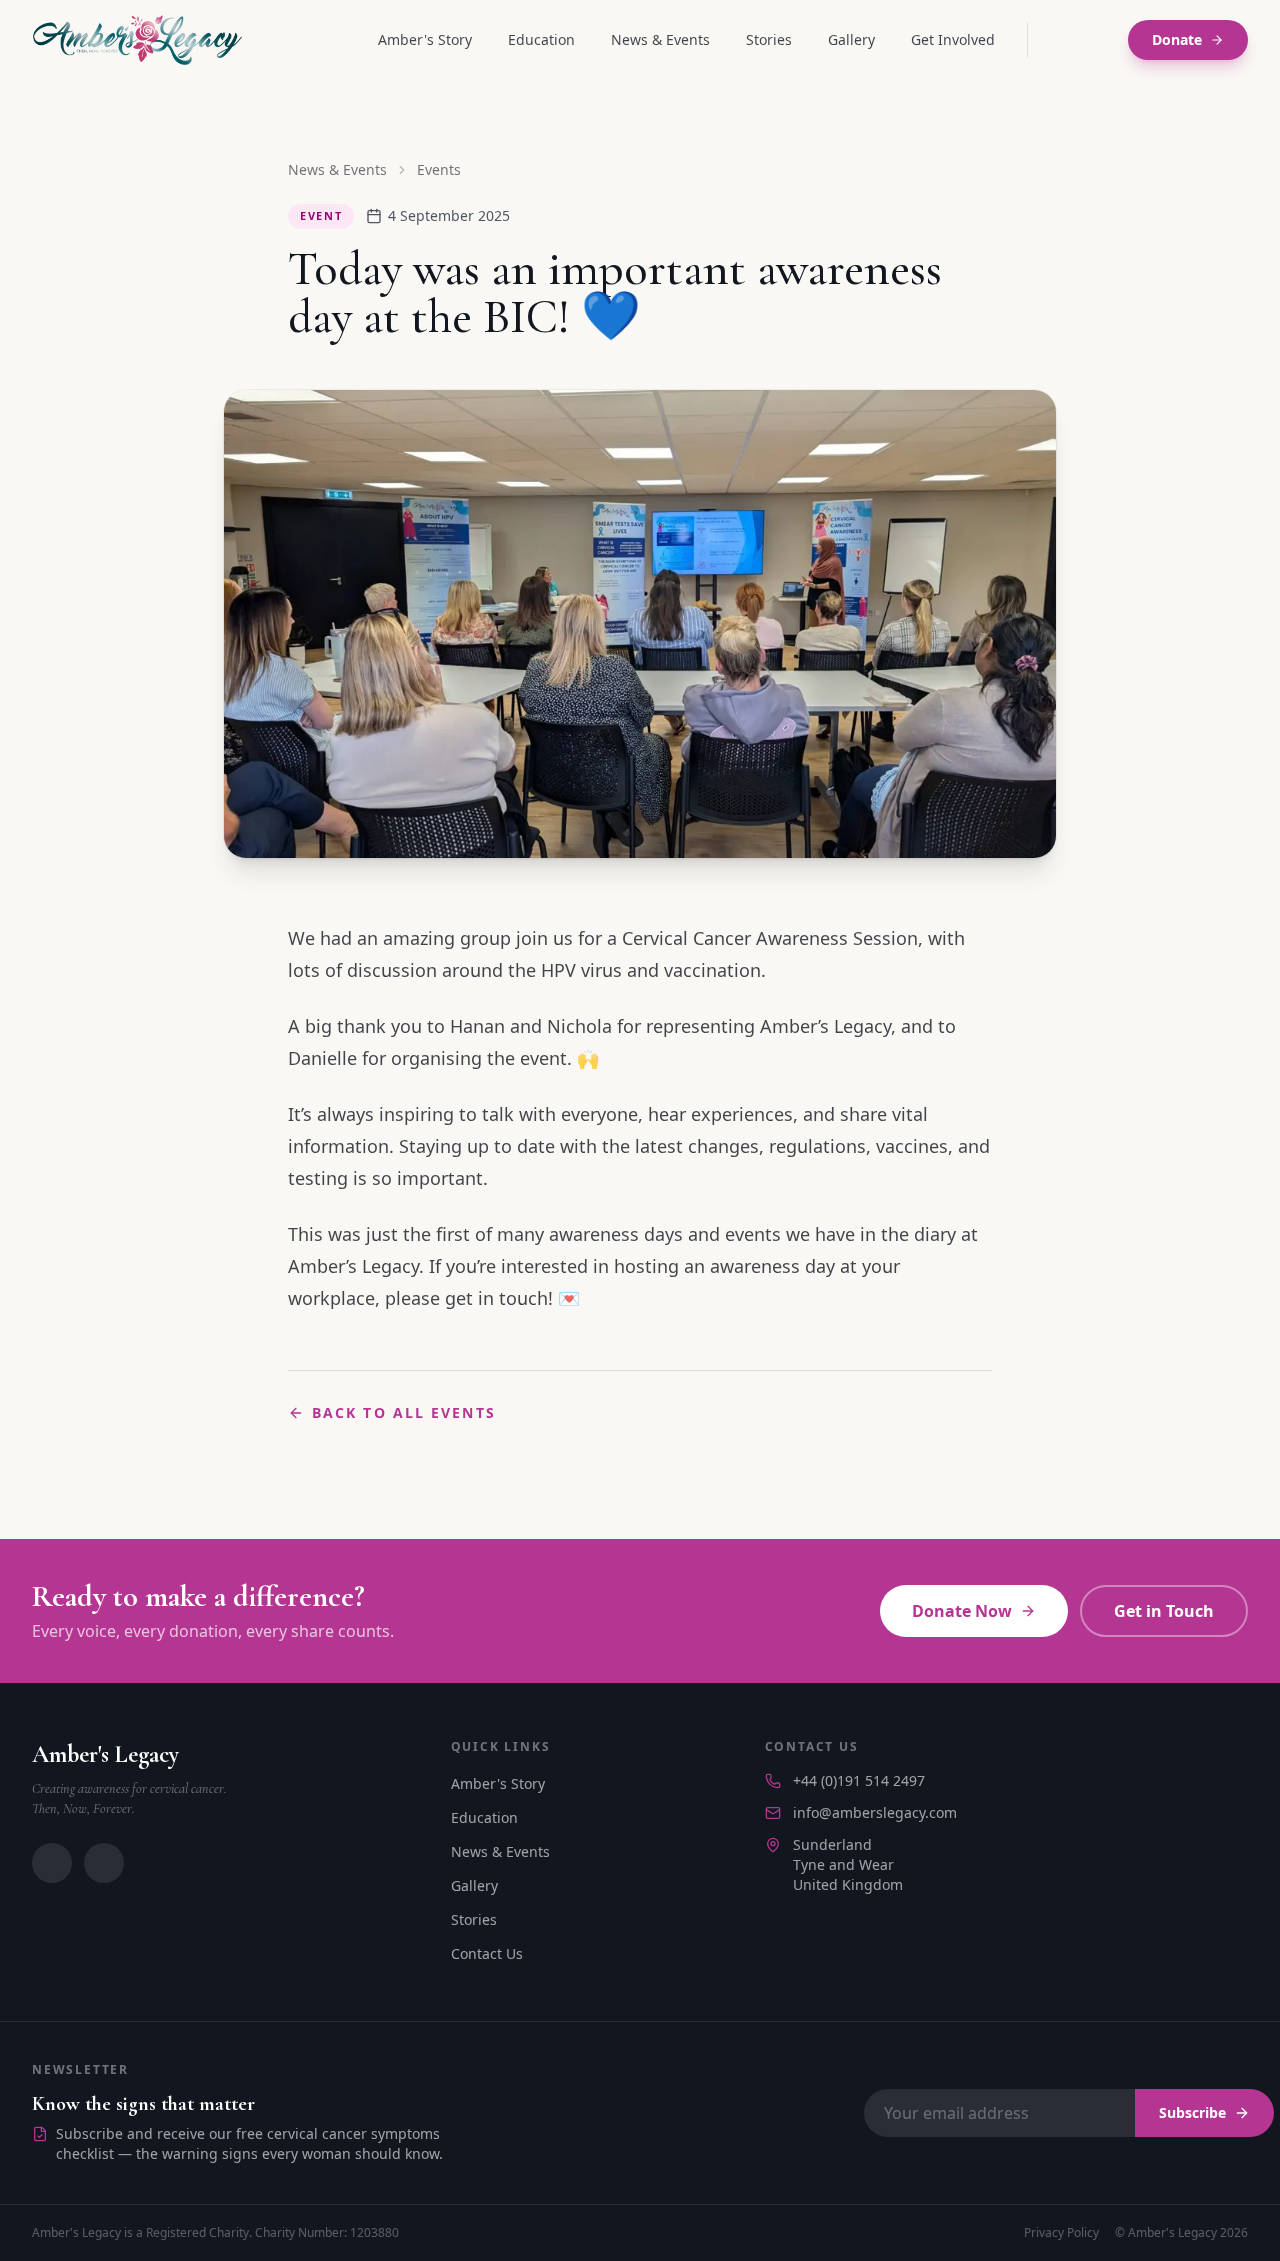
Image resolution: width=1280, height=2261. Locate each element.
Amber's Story (425, 39)
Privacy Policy (1061, 2233)
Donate (1177, 39)
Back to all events (404, 1412)
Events (439, 169)
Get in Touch (1164, 1611)
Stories (769, 39)
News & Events (660, 39)
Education (541, 39)
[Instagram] (1058, 40)
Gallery (851, 39)
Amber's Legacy (105, 1754)
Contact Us (487, 1953)
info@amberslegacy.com (875, 1812)
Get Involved (953, 39)
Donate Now (962, 1611)
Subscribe (1192, 2112)
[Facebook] (1098, 40)
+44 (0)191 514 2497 (859, 1780)
